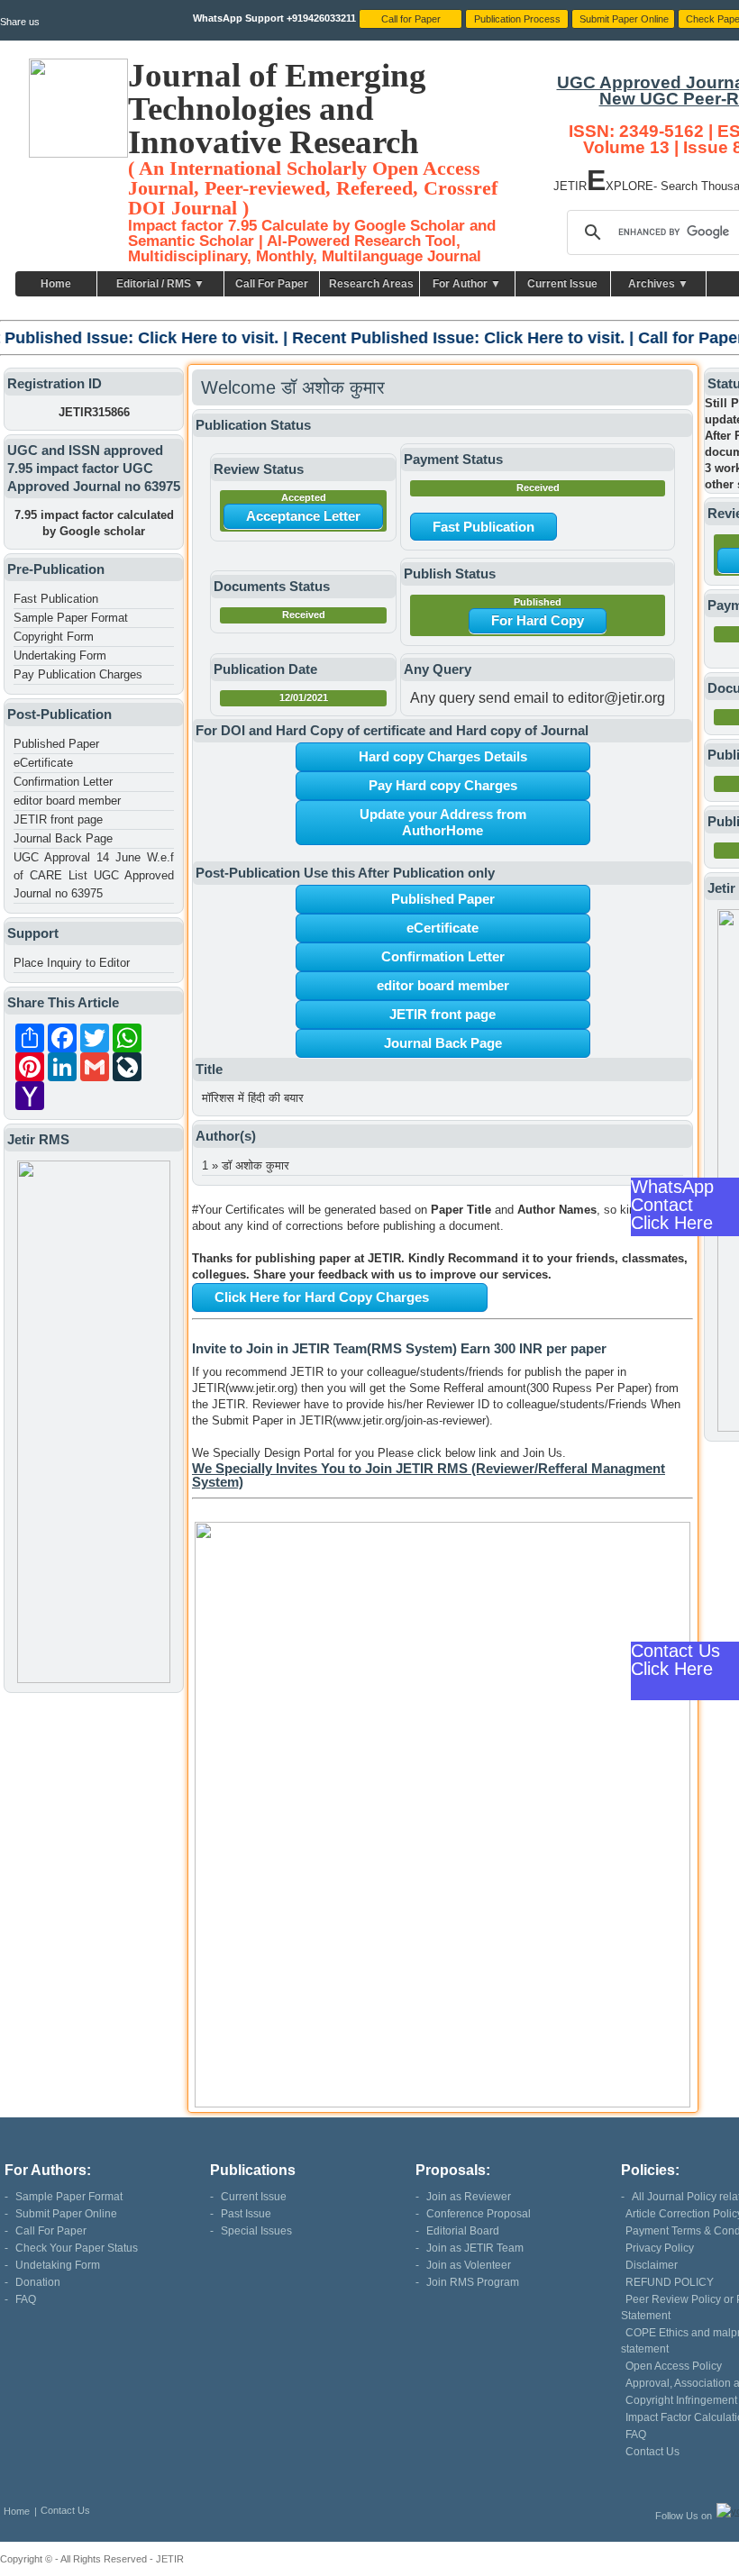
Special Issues (256, 2231)
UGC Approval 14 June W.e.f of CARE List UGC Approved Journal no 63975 (94, 875)
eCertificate (43, 763)
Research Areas (371, 284)
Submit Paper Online (66, 2214)
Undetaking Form (58, 2265)
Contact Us (652, 2452)
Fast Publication (56, 599)
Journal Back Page (63, 838)
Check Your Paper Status (77, 2248)
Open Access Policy (674, 2366)
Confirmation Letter (63, 782)
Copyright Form (54, 637)
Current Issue (562, 284)
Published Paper (56, 744)
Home (56, 284)
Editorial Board (463, 2231)
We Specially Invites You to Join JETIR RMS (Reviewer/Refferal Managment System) (429, 1475)
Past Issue (246, 2214)
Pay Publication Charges (78, 674)
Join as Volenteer (469, 2265)
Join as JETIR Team (475, 2248)
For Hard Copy (538, 620)
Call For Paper (272, 284)
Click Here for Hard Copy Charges (322, 1297)
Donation (38, 2282)
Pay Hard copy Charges (443, 785)
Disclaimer (652, 2265)
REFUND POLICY (670, 2282)
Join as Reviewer (469, 2197)
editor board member (67, 801)
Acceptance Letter (303, 516)
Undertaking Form (60, 655)
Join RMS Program (473, 2282)
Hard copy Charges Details (443, 756)
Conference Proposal (479, 2214)
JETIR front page (58, 819)
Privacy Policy (660, 2248)
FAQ (26, 2299)
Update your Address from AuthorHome (443, 822)
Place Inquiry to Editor (72, 963)
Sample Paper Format (71, 618)
